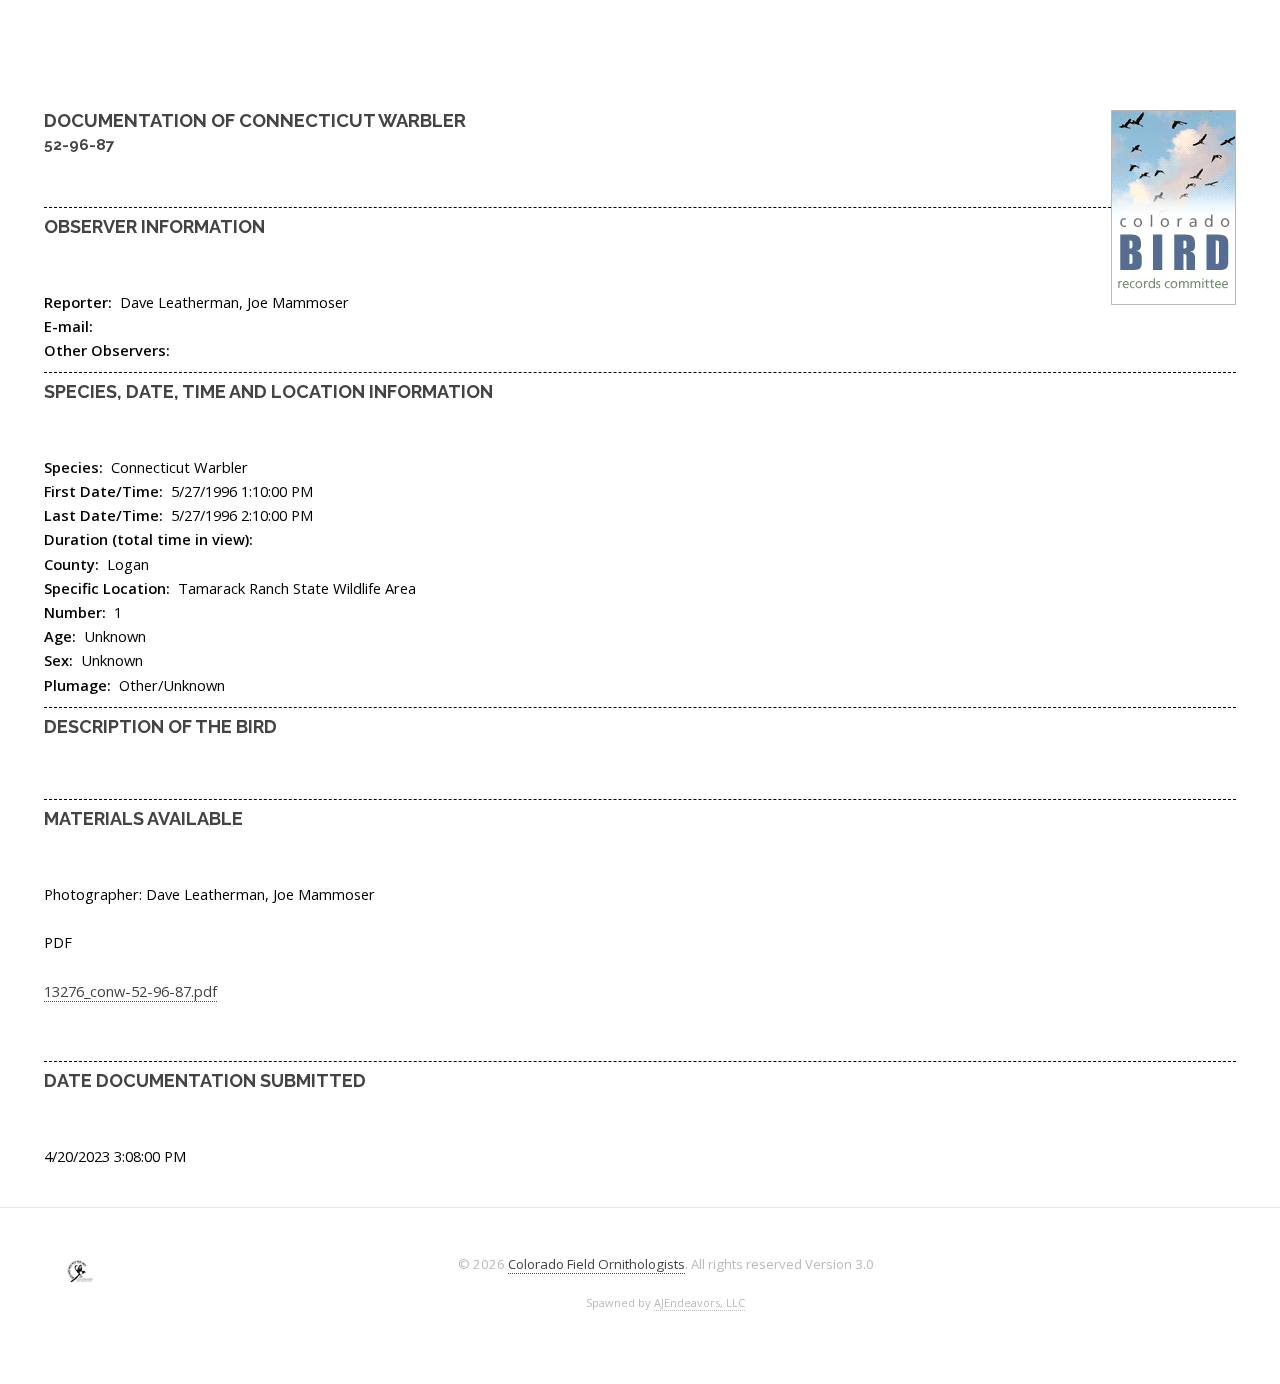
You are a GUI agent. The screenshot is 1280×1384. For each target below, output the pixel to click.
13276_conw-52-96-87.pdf (130, 991)
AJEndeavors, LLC (699, 1302)
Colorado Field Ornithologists (596, 1264)
